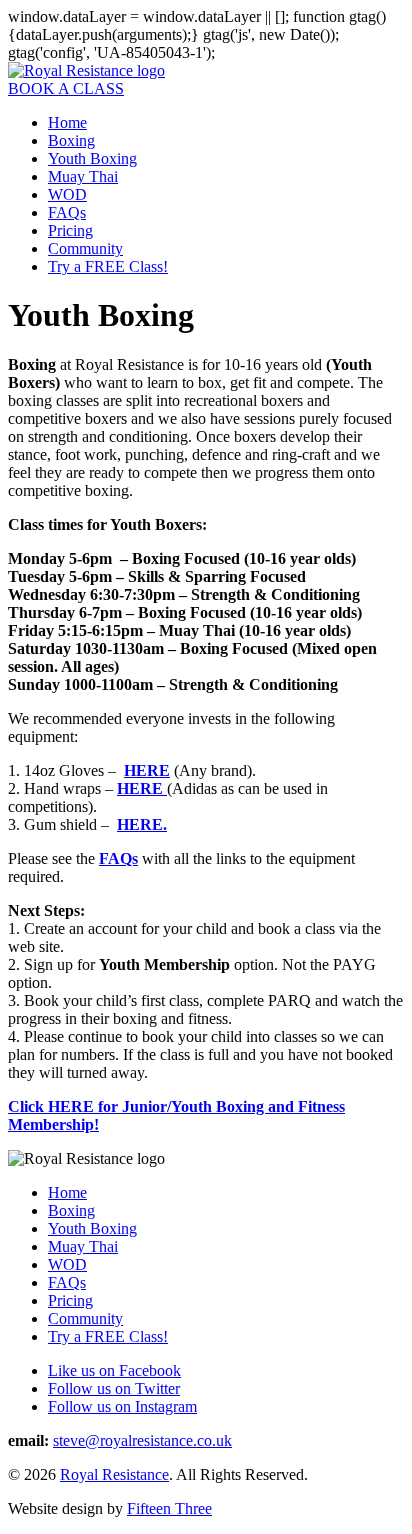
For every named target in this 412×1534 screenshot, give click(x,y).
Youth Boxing (92, 158)
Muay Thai (83, 176)
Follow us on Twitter (114, 1388)
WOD (67, 194)
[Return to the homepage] (86, 70)
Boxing (71, 140)
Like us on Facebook (114, 1370)
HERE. (142, 824)
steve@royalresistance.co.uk (142, 1440)
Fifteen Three (169, 1508)
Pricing (70, 230)
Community (85, 248)
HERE (142, 788)
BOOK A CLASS (66, 88)
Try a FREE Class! (108, 266)
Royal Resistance (114, 1474)
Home (67, 122)
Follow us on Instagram (122, 1406)
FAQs (67, 212)
